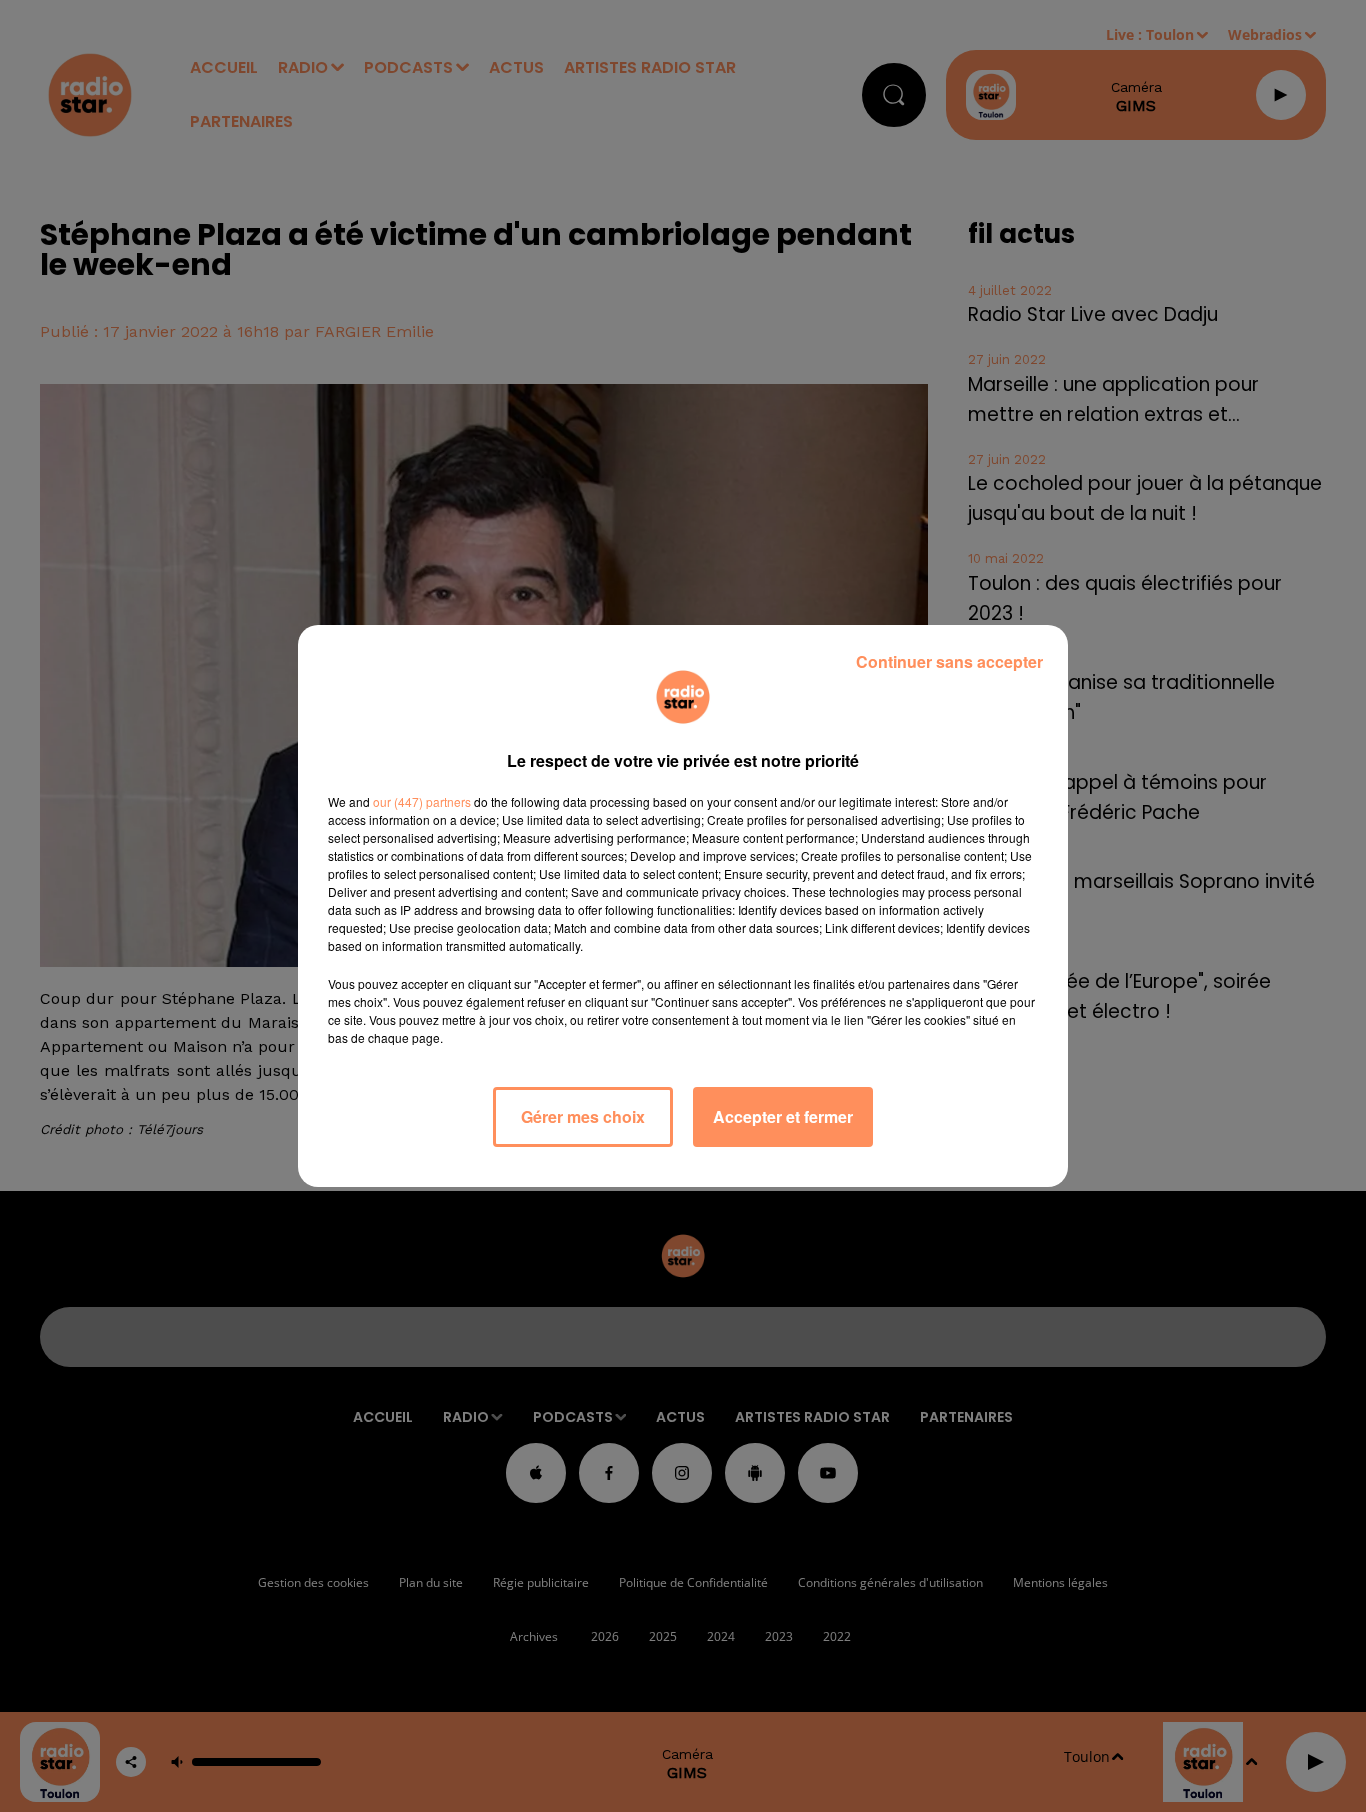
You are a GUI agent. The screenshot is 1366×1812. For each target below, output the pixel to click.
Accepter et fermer (783, 1116)
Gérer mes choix (583, 1116)
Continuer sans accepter (949, 661)
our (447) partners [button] (422, 801)
